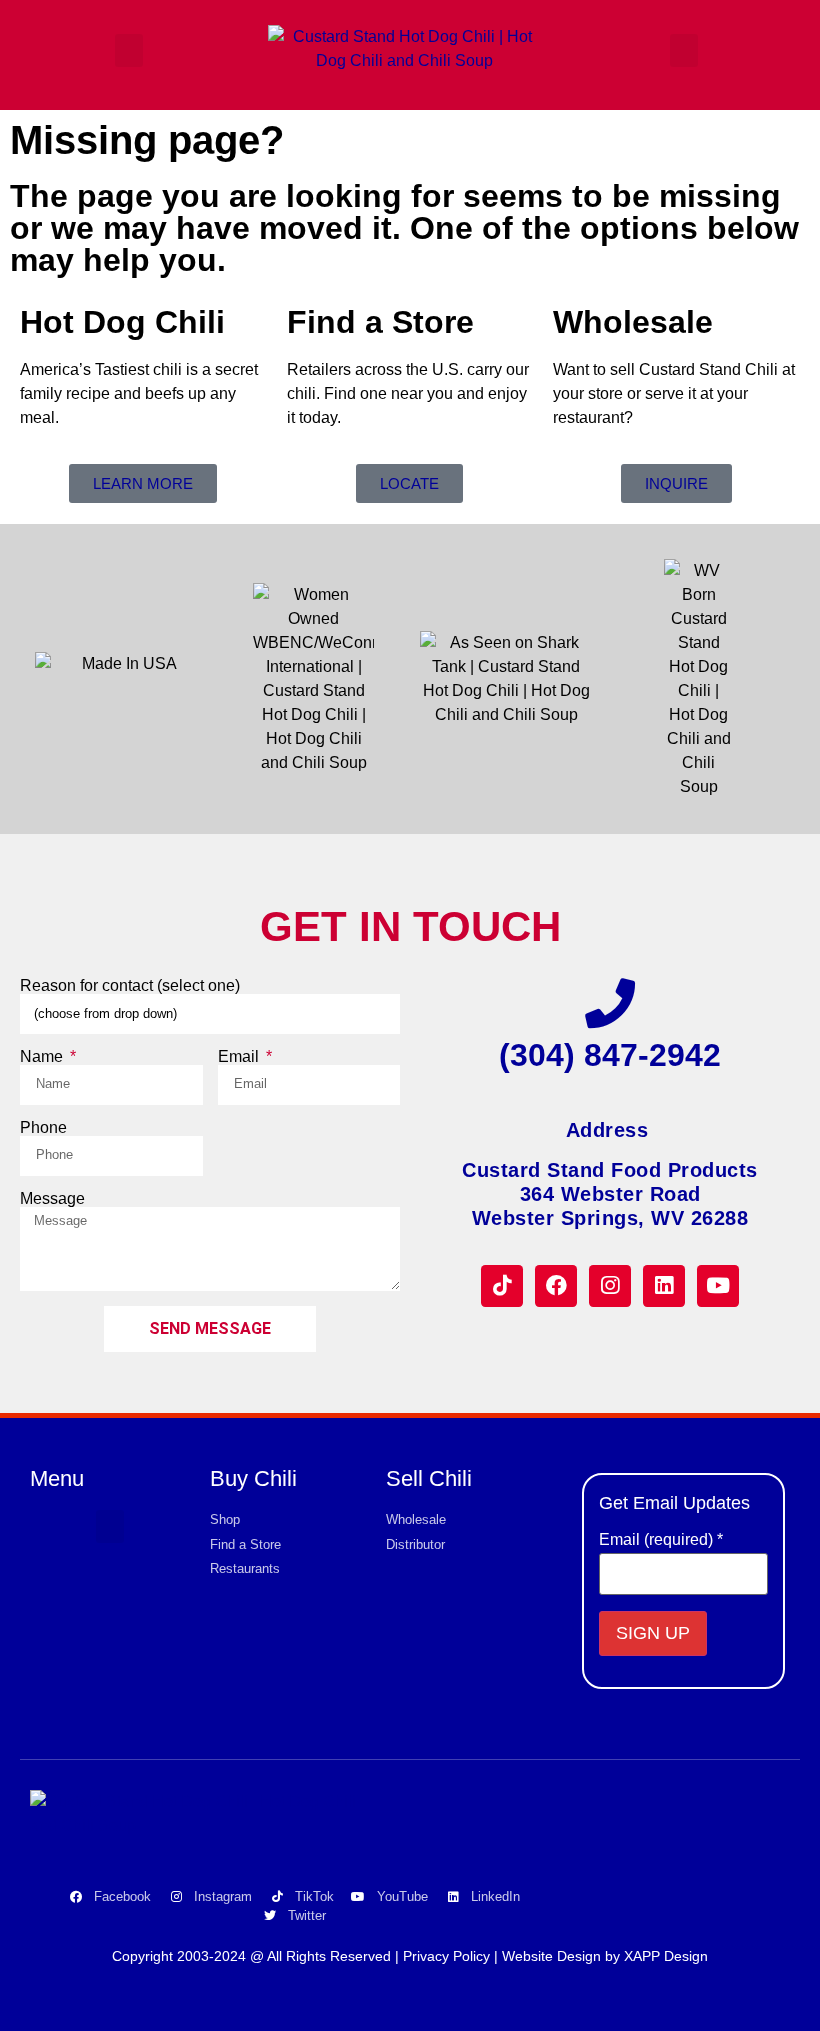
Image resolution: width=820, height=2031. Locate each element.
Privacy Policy (446, 1956)
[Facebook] (556, 1286)
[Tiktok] (502, 1286)
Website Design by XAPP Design (605, 1956)
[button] (129, 50)
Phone (43, 1128)
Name (43, 1057)
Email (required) (661, 1540)
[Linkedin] (664, 1286)
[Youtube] (718, 1286)
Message (52, 1199)
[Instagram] (610, 1286)
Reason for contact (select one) (130, 986)
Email (240, 1057)
